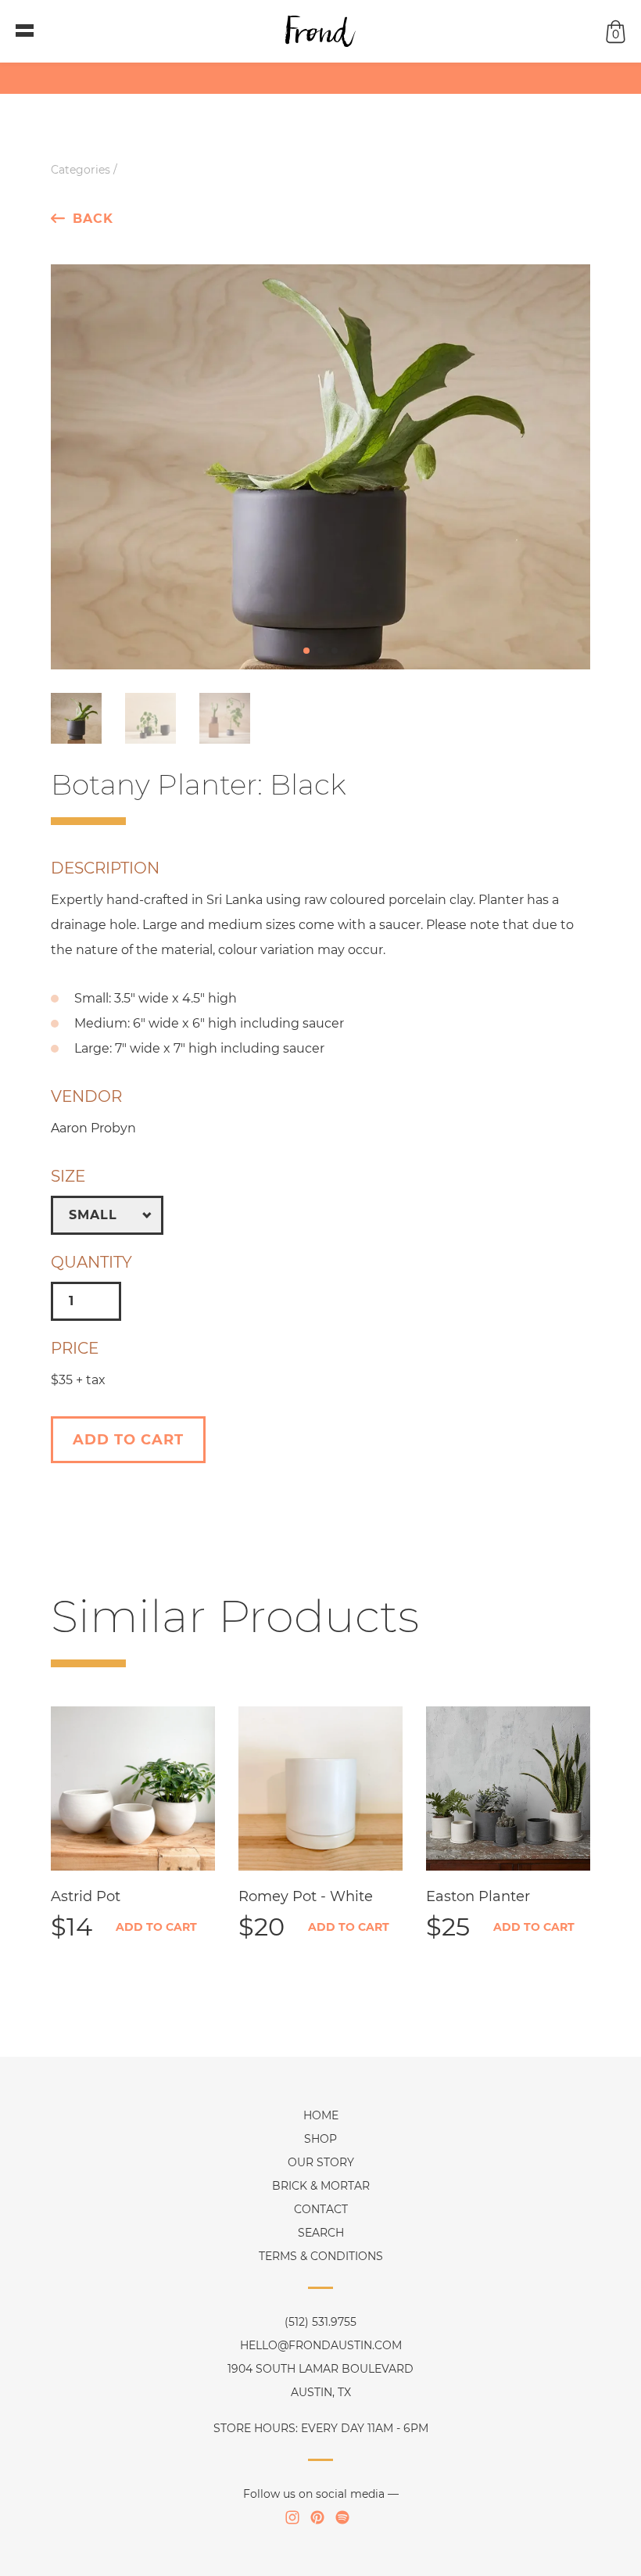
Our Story (321, 2162)
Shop (320, 2139)
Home (321, 2115)
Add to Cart (156, 1927)
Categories (81, 170)
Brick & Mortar (321, 2186)
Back (93, 218)
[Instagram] (292, 2517)
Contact (321, 2209)
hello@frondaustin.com (321, 2345)
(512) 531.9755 (320, 2322)
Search (321, 2233)
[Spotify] (342, 2517)
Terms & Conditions (321, 2256)
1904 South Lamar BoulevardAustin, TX (320, 2380)
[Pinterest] (317, 2517)
